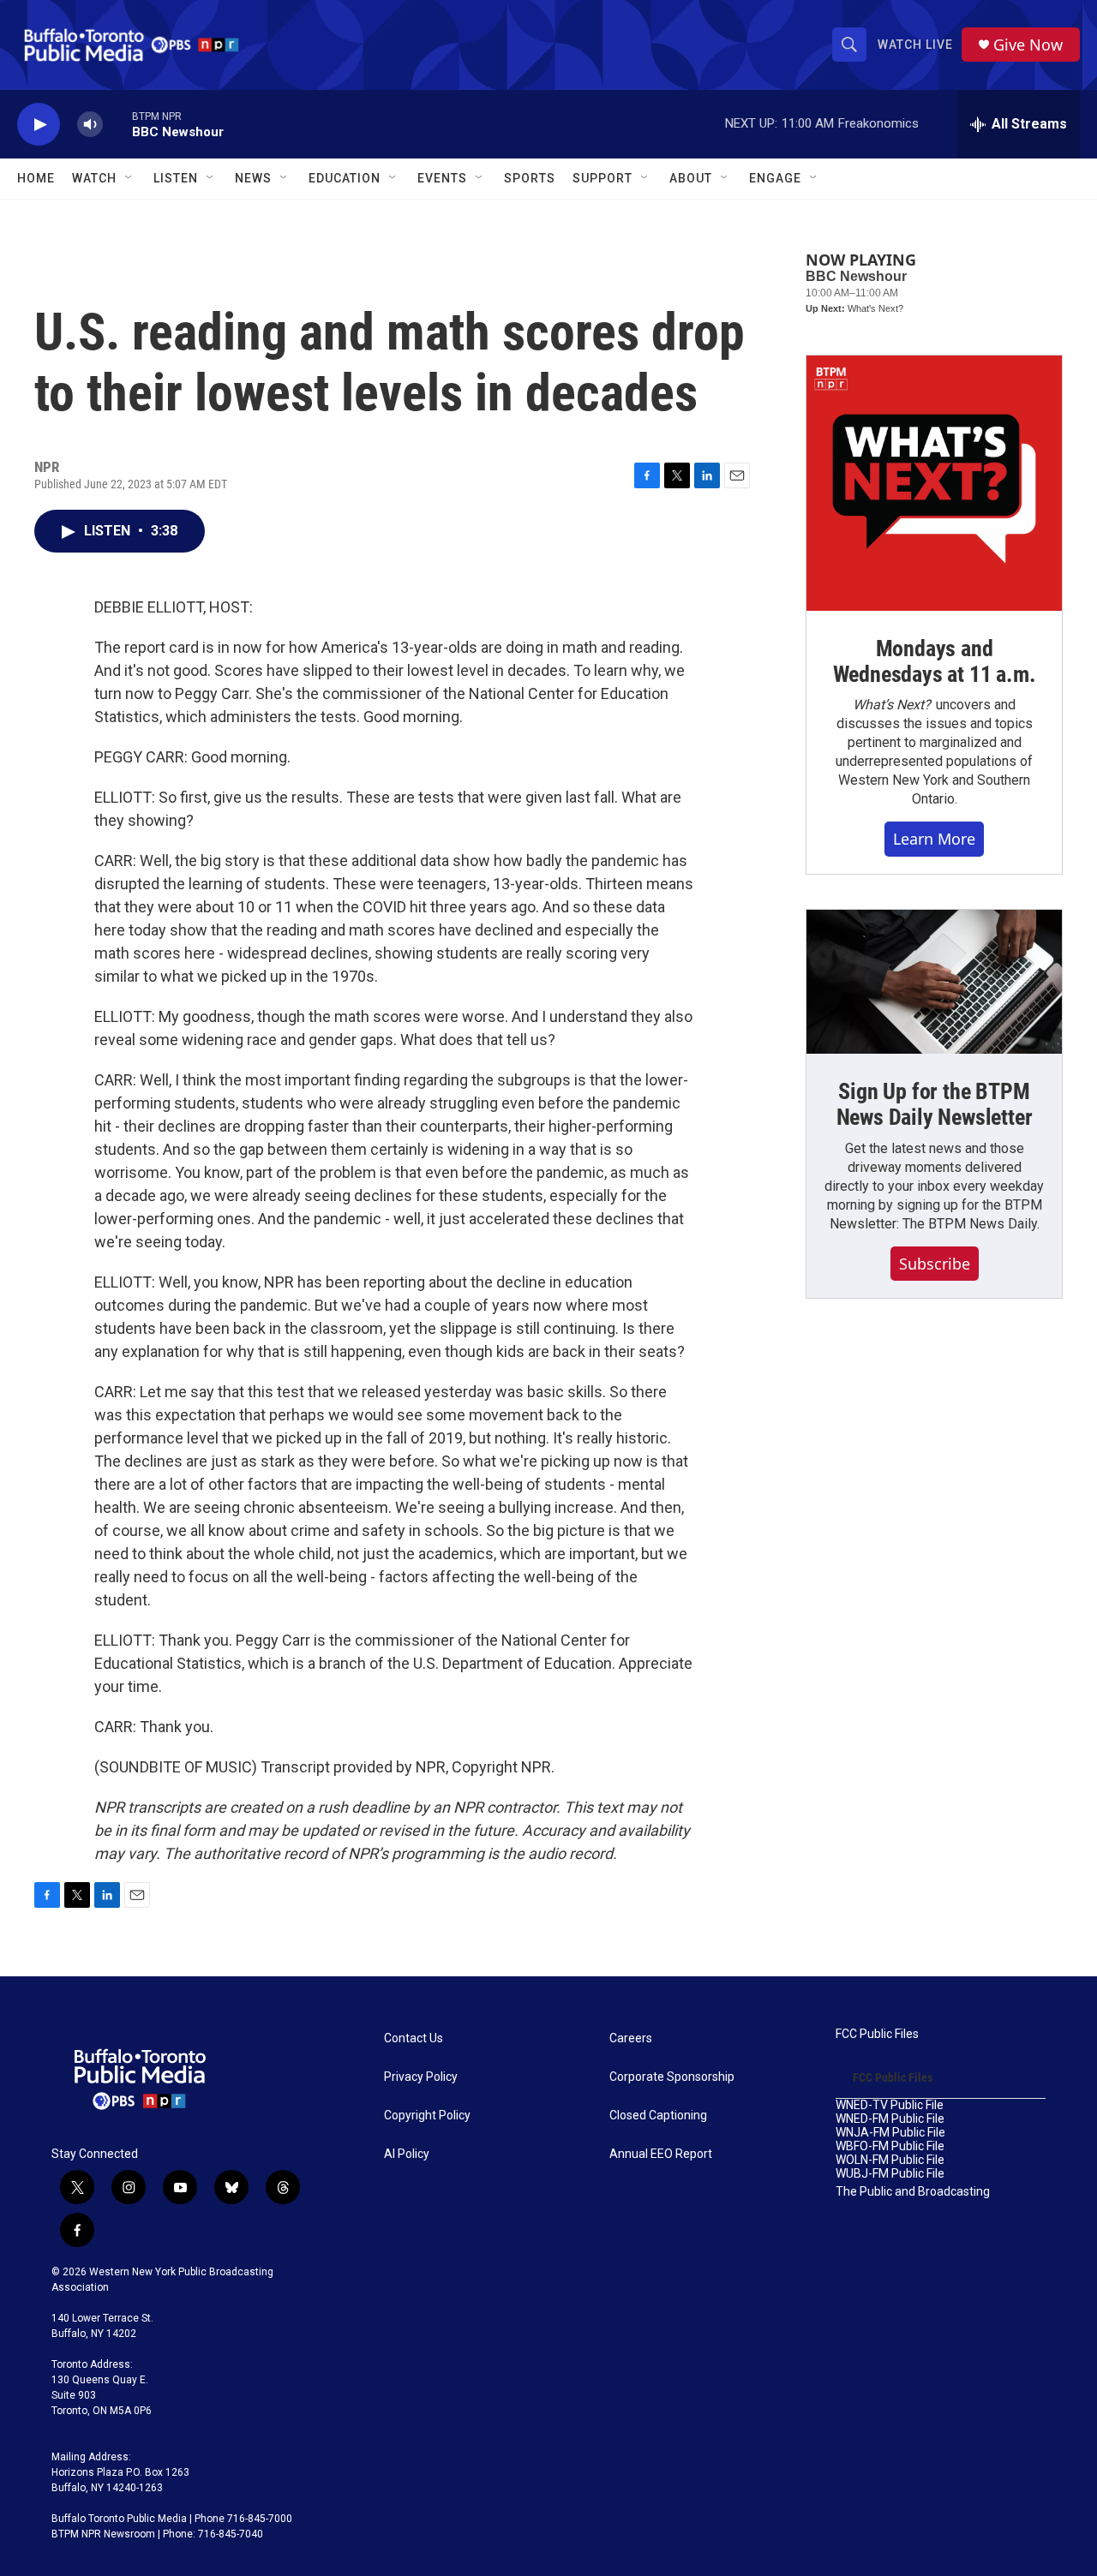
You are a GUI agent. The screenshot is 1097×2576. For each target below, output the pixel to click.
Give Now (1028, 45)
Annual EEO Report (661, 2154)
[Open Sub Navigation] (129, 178)
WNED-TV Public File (890, 2105)
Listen (176, 178)
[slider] (117, 124)
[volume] (90, 125)
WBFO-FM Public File (890, 2146)
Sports (530, 178)
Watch (94, 178)
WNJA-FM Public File (890, 2133)
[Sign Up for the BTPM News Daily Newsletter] (934, 982)
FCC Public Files (877, 2034)
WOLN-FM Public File (890, 2160)
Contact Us (414, 2038)
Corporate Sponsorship (672, 2077)
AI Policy (407, 2154)
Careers (631, 2038)
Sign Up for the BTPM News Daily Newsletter (935, 1104)
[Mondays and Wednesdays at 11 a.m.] (934, 483)
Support (602, 178)
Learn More (934, 839)
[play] (39, 125)
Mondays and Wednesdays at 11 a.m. (935, 661)
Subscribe (935, 1264)
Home (36, 178)
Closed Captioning (658, 2116)
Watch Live (915, 45)
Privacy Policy (421, 2077)
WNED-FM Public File (890, 2119)
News (253, 178)
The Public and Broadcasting (913, 2192)
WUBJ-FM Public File (890, 2174)
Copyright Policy (427, 2116)
